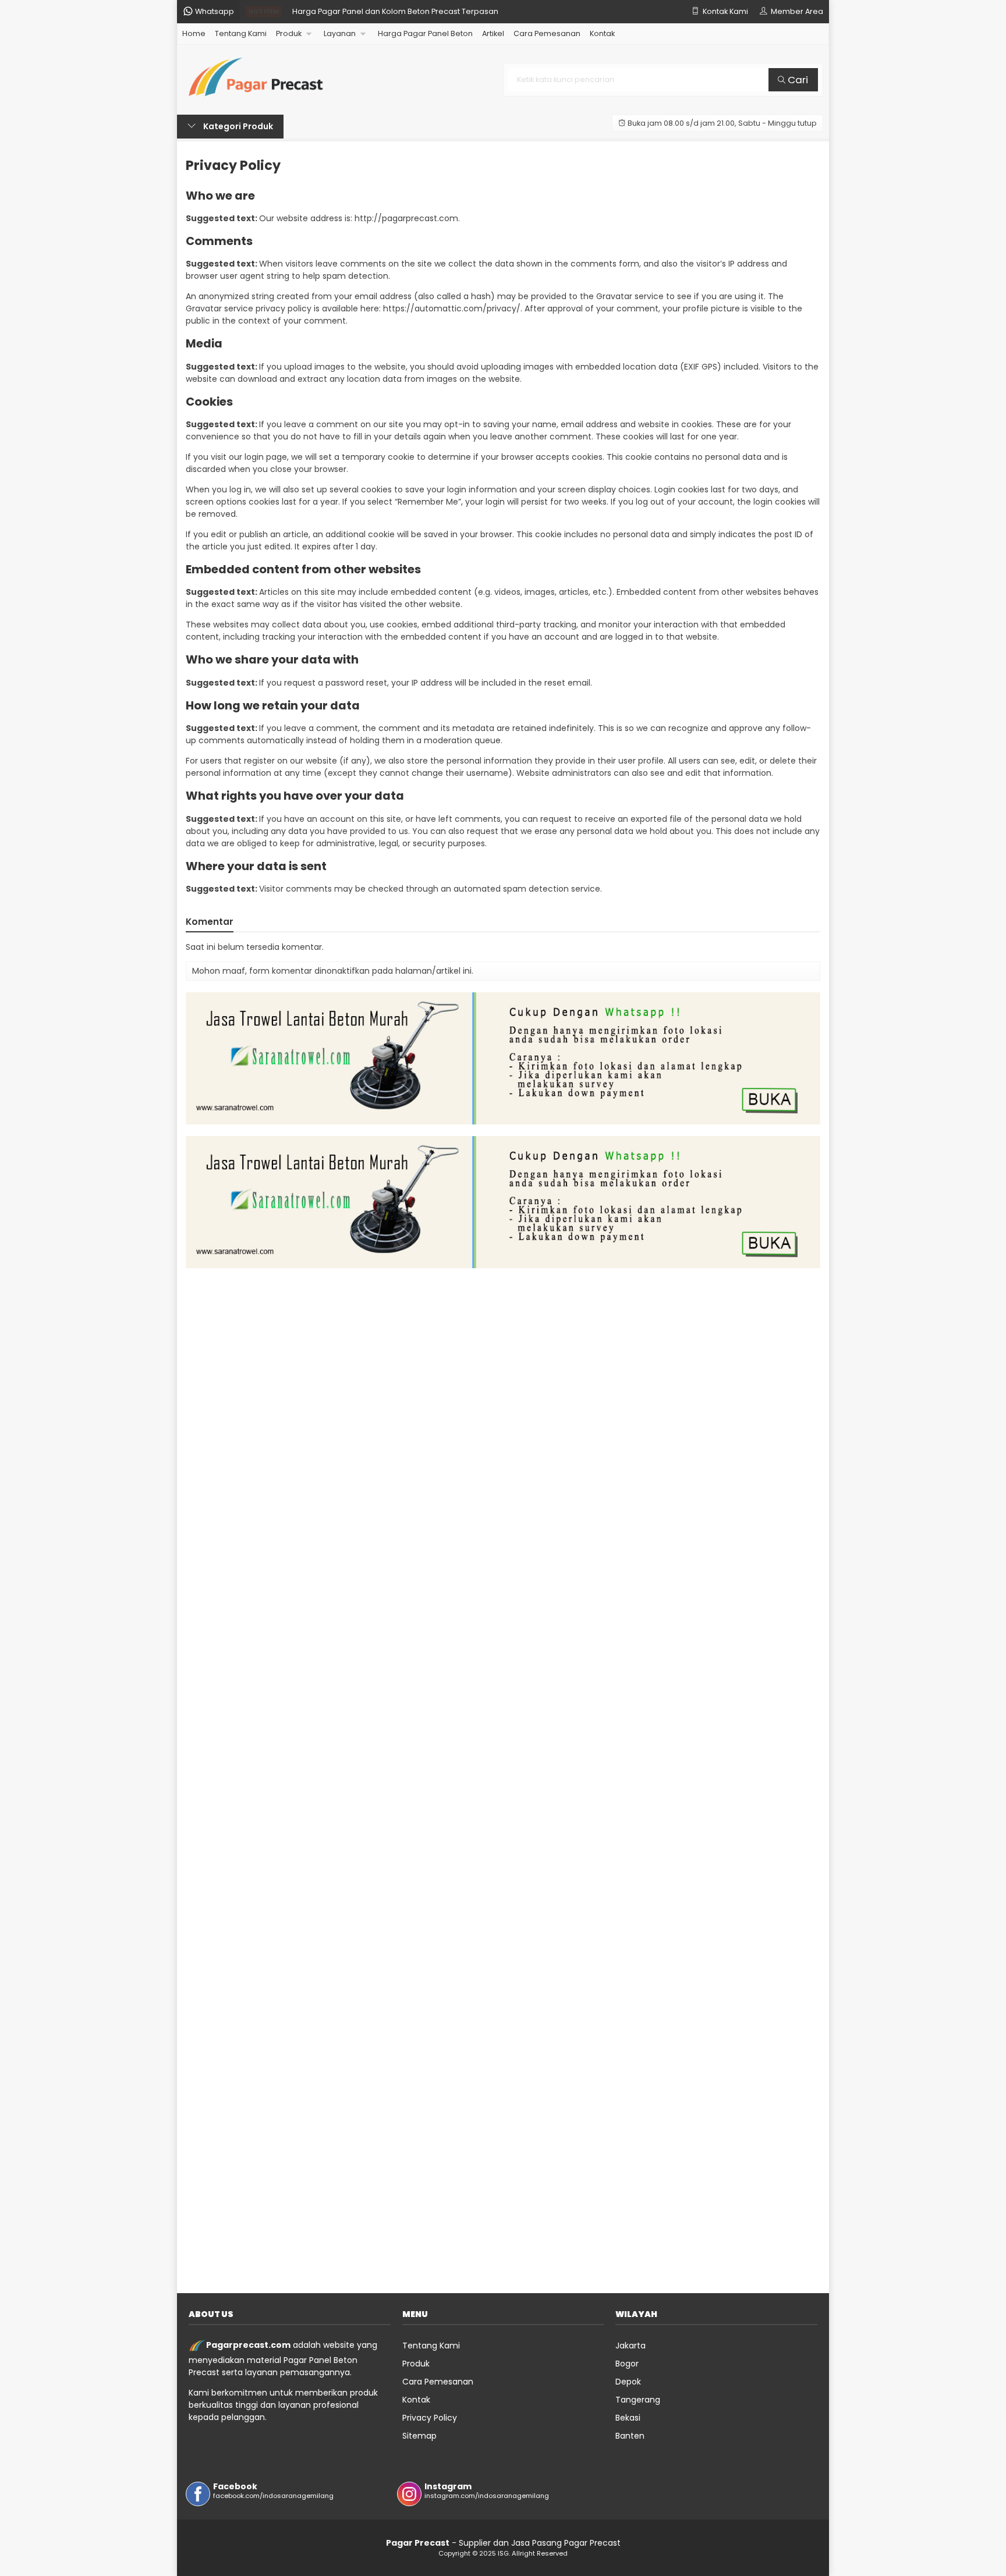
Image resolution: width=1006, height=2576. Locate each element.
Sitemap (419, 2436)
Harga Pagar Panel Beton (425, 33)
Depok (628, 2382)
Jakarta (630, 2346)
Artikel (493, 33)
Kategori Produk (237, 126)
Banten (630, 2436)
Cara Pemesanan (547, 33)
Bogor (627, 2364)
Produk (289, 33)
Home (194, 33)
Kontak (602, 33)
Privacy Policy (233, 165)
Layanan (340, 33)
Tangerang (638, 2400)
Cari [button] (797, 80)
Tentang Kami (241, 33)
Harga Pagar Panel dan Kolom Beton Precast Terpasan (395, 11)
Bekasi (628, 2418)
